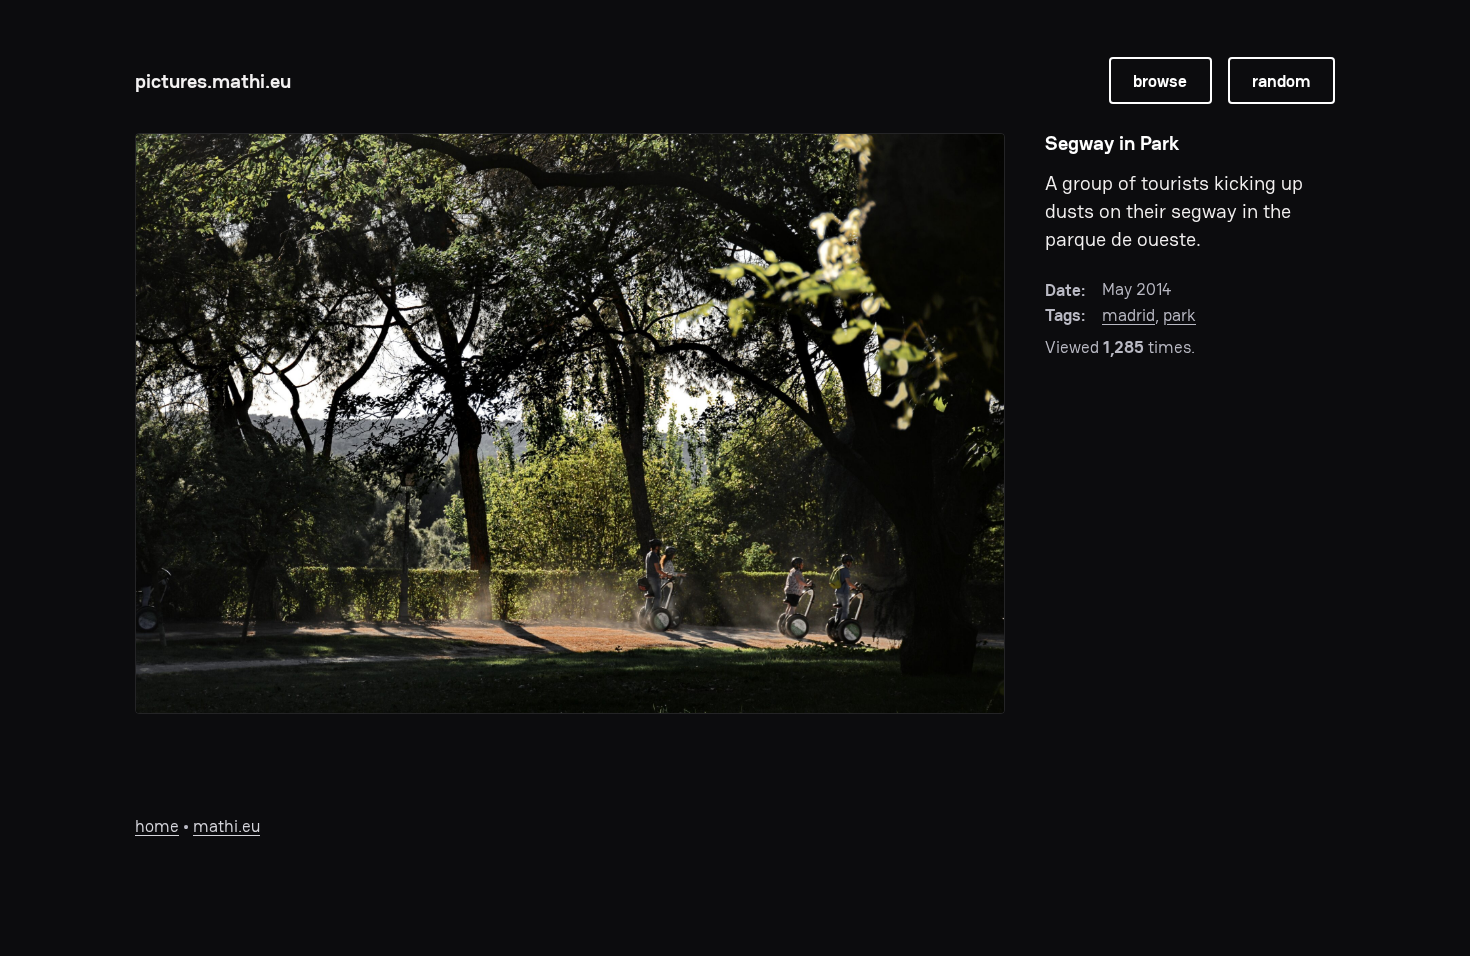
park (1179, 315)
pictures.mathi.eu (213, 81)
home (157, 826)
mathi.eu (226, 826)
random (1281, 81)
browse (1160, 81)
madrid (1128, 315)
